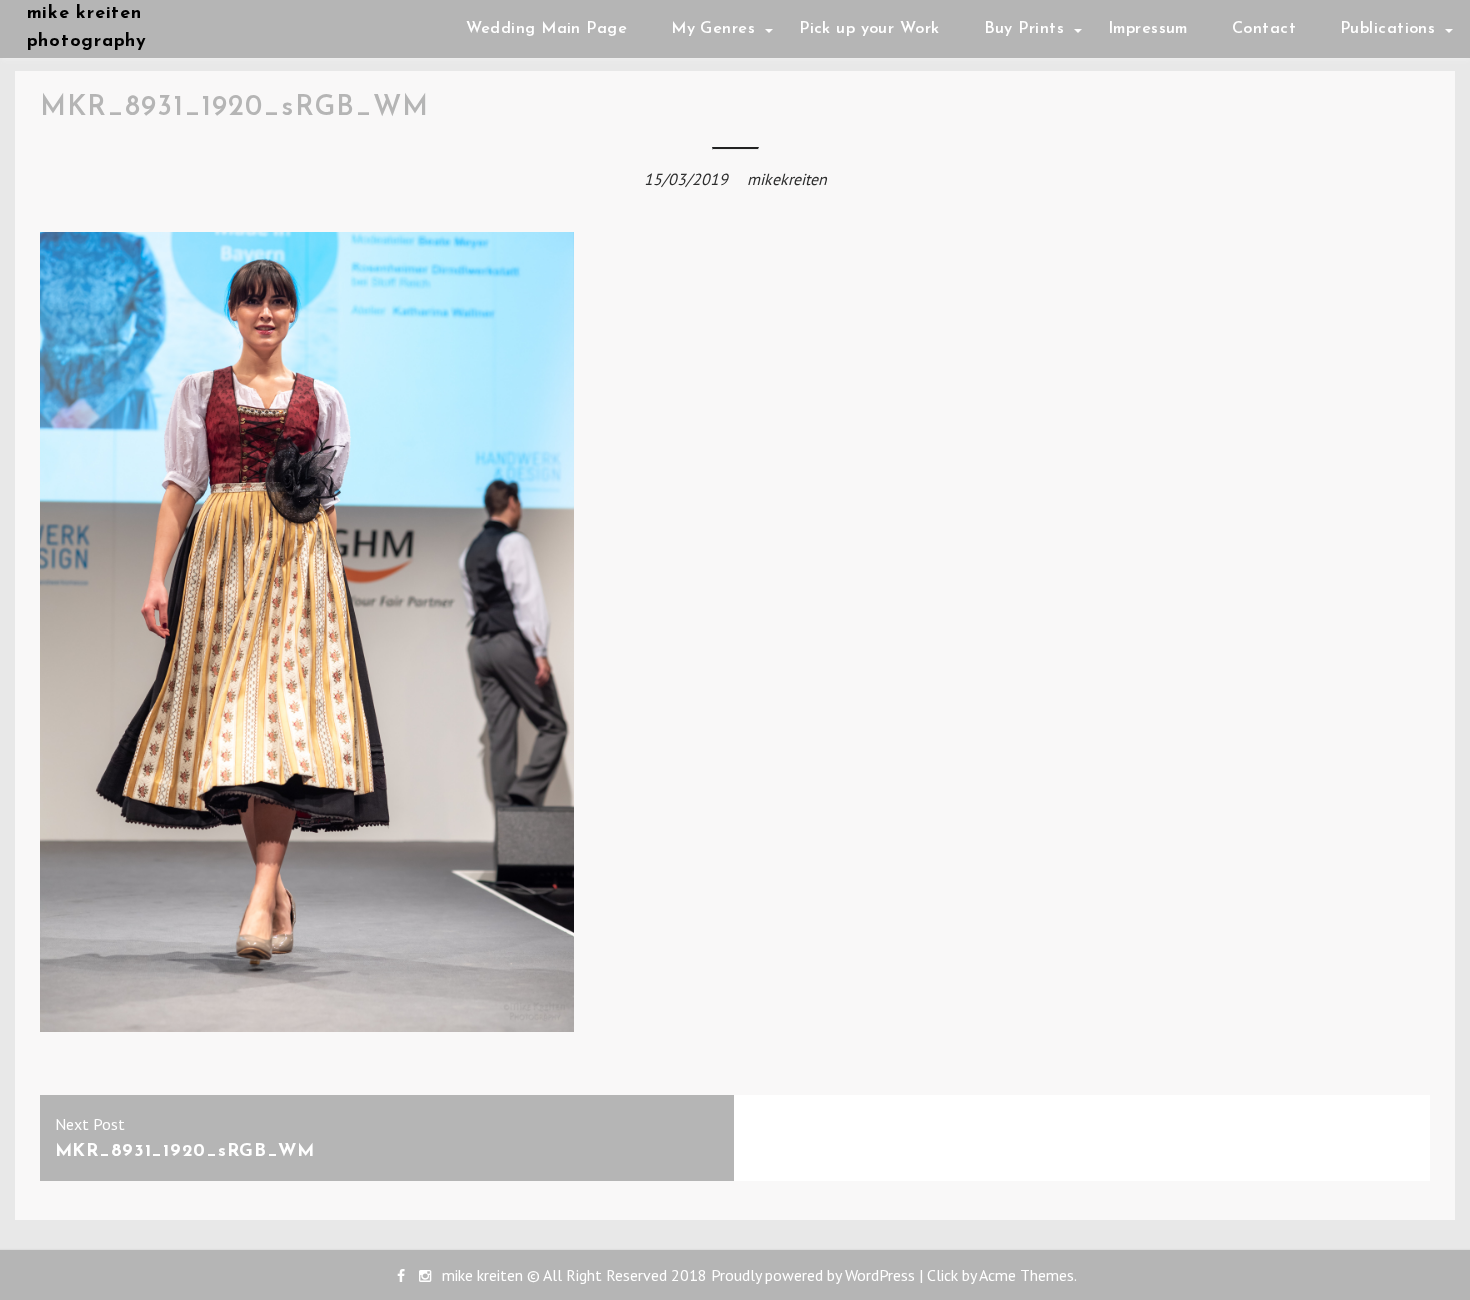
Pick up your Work (869, 29)
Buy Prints (1024, 29)
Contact (1264, 29)
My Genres (713, 29)
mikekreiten (787, 179)
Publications (1387, 29)
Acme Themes (1026, 1275)
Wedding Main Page (546, 29)
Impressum (1148, 29)
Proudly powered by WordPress (813, 1275)
